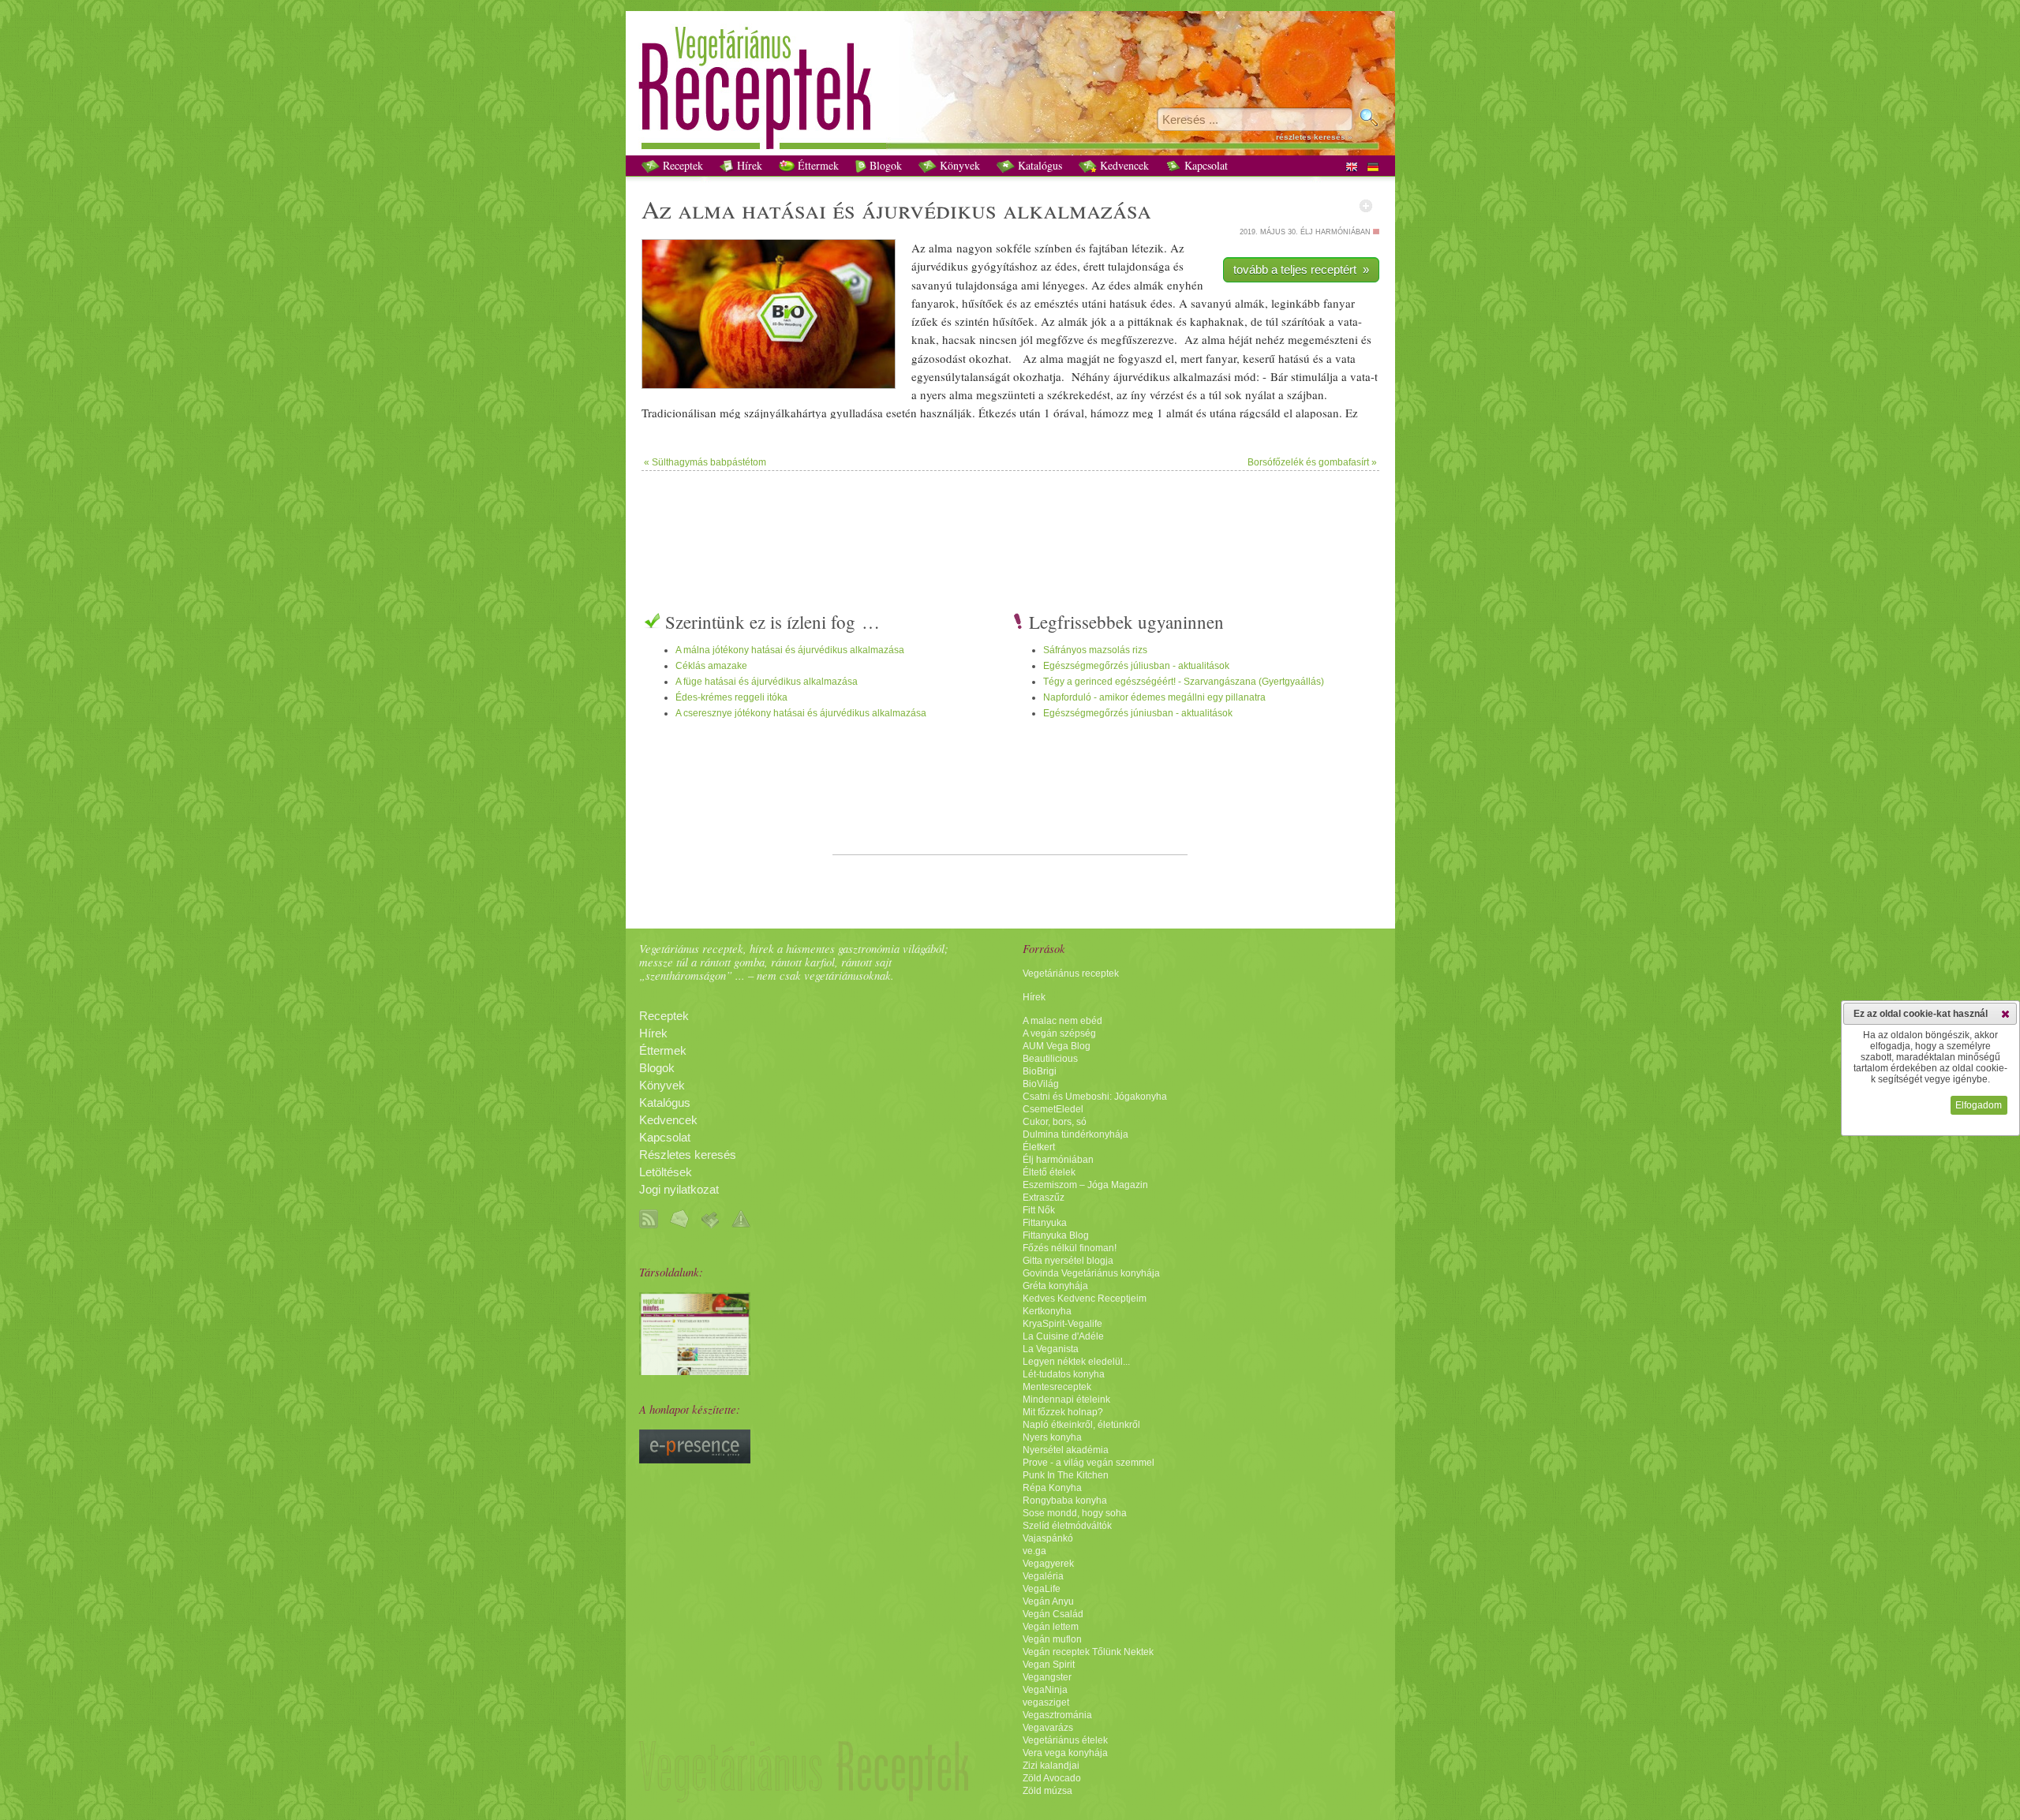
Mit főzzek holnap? (1063, 1412)
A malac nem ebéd (1062, 1021)
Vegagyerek (1048, 1564)
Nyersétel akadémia (1066, 1450)
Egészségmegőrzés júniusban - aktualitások (1138, 713)
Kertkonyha (1047, 1311)
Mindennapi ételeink (1066, 1400)
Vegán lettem (1051, 1627)
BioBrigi (1040, 1071)
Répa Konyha (1052, 1488)
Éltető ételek (1049, 1172)
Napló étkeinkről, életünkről (1081, 1425)
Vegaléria (1043, 1576)
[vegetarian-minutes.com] (695, 1371)
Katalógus (1038, 165)
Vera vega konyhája (1065, 1753)
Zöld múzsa (1047, 1791)
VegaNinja (1045, 1690)
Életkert (1039, 1147)
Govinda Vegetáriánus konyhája (1091, 1273)
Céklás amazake (711, 666)
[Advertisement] (1010, 522)
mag (1077, 358)
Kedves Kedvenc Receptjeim (1085, 1299)
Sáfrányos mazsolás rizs (1095, 650)
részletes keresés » (1314, 137)
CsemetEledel (1053, 1109)
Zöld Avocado (1052, 1778)
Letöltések (666, 1172)
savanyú (932, 285)
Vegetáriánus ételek (1065, 1740)
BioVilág (1041, 1084)
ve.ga (1034, 1551)
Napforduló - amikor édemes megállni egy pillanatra (1154, 697)
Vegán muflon (1052, 1639)
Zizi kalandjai (1051, 1766)
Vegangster (1047, 1677)
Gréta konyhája (1055, 1286)
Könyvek (958, 165)
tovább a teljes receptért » (1301, 269)
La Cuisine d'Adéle (1063, 1336)
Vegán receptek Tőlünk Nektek (1088, 1652)
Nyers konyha (1052, 1437)
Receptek (681, 165)
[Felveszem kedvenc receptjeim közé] (1366, 206)
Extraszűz (1044, 1198)
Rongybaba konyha (1065, 1500)
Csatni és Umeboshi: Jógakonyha (1095, 1097)
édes (1066, 266)
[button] (2005, 1014)
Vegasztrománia (1057, 1715)
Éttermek (817, 165)
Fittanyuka (1045, 1223)
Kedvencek (1123, 165)
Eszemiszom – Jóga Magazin (1085, 1185)
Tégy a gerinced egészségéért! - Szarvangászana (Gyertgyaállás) (1184, 682)
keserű (1259, 358)
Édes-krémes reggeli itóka (731, 697)
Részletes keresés (688, 1155)
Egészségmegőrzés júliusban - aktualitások (1136, 666)
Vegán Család (1053, 1614)
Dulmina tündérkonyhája (1075, 1134)
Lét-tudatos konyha (1064, 1374)
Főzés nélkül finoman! (1070, 1248)
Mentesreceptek (1057, 1387)
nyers (933, 394)
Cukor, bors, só (1055, 1122)
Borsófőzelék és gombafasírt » (1312, 462)
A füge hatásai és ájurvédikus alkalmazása (767, 682)
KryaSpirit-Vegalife (1062, 1324)
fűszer (1137, 339)
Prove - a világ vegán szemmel (1089, 1463)
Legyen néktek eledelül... (1076, 1362)
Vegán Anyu (1048, 1601)
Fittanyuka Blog (1056, 1235)
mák (1153, 285)
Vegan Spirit (1049, 1665)
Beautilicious (1050, 1059)
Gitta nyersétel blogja (1068, 1261)
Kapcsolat (1205, 165)
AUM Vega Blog (1057, 1046)
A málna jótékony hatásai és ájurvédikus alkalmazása (790, 650)
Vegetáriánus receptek (1071, 974)
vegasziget (1046, 1702)
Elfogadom (1979, 1105)
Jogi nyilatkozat (679, 1190)
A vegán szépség (1059, 1033)
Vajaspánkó (1048, 1538)
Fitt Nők (1039, 1210)
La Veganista (1051, 1349)
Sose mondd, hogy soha (1075, 1513)
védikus (953, 209)
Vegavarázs (1048, 1728)
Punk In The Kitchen (1066, 1475)
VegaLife (1042, 1589)
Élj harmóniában (1058, 1160)
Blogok (884, 165)
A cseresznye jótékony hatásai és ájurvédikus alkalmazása (801, 713)
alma (707, 209)
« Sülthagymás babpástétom (705, 462)
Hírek (748, 165)
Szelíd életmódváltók (1067, 1526)
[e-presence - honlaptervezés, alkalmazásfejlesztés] (695, 1459)
